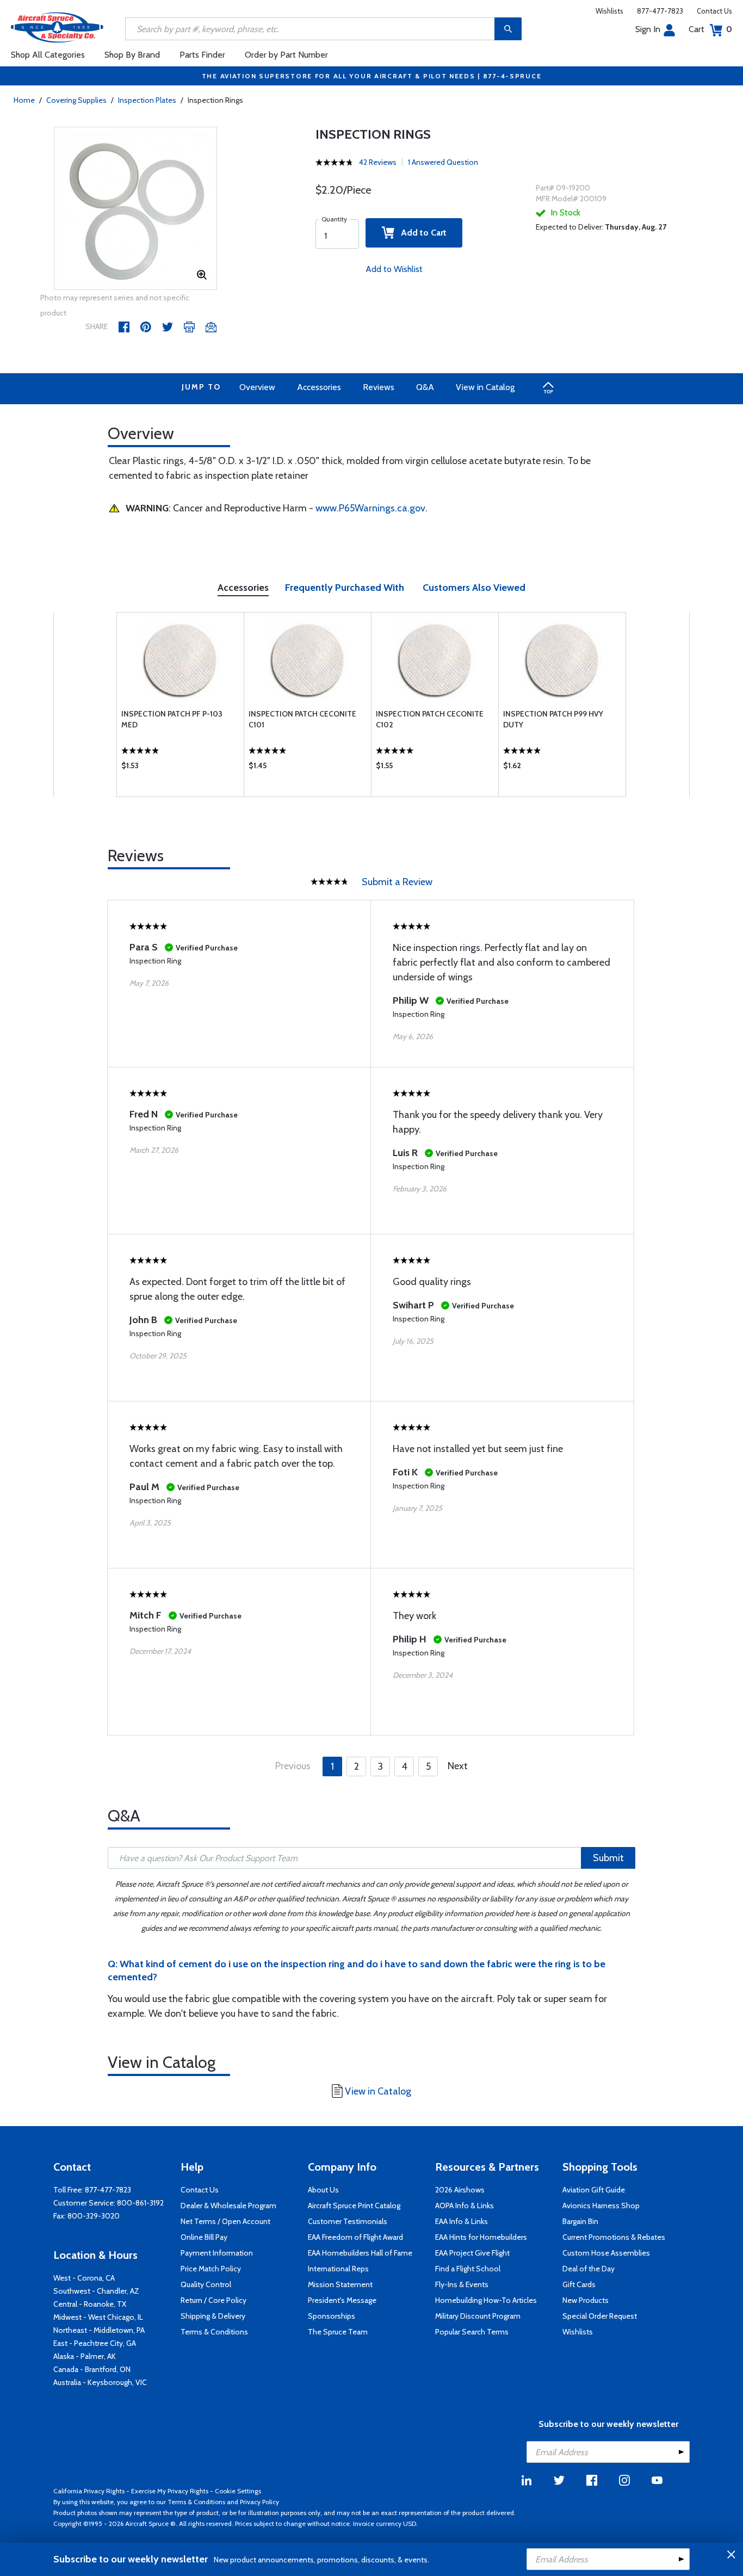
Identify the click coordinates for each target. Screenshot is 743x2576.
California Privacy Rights (89, 2491)
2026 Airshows (460, 2190)
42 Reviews (378, 162)
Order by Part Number (286, 55)
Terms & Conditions (214, 2332)
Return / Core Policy (213, 2300)
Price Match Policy (211, 2269)
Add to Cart (420, 233)
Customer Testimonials (348, 2221)
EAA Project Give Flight (472, 2253)
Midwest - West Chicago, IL (98, 2317)
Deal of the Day (589, 2269)
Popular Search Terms (472, 2332)
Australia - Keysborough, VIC (100, 2382)
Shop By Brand (132, 55)
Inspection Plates (147, 100)
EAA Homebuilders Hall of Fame (360, 2253)
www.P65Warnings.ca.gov (370, 508)
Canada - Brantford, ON (92, 2369)
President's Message (342, 2300)
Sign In (648, 29)
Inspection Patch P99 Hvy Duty (553, 719)
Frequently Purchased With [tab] (345, 588)
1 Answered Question (443, 162)
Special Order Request (600, 2316)
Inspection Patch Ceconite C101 (302, 719)
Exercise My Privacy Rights (170, 2491)
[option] (135, 209)
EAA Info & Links (462, 2221)
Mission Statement (340, 2284)
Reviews (379, 387)
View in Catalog (485, 387)
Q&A (425, 387)
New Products (586, 2300)
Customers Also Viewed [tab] (474, 588)
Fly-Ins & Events (462, 2284)
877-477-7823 (660, 11)
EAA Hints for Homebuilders (481, 2237)
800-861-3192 (140, 2203)
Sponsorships (332, 2316)
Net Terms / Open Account (225, 2221)
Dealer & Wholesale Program (228, 2206)
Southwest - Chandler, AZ (96, 2291)
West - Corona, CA (84, 2278)
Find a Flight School (468, 2269)
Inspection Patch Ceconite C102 (430, 719)
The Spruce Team (338, 2332)
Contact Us (714, 11)
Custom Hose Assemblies (606, 2253)
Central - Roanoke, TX (90, 2304)
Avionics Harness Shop (601, 2206)
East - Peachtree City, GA (95, 2343)
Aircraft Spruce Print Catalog (354, 2206)
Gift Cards (579, 2284)
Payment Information (217, 2253)
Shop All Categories (48, 55)
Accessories (319, 387)
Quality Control (206, 2284)
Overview (257, 387)
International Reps (338, 2269)
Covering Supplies (76, 100)
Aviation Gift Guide (594, 2190)
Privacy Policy (259, 2502)
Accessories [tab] (243, 588)
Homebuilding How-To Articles (486, 2300)
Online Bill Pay (204, 2237)
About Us (323, 2190)
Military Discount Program (478, 2316)
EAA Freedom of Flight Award (355, 2237)
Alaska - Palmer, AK (85, 2356)
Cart (710, 29)
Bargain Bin (580, 2221)
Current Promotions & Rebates (614, 2237)
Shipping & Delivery (213, 2316)
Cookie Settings (238, 2491)
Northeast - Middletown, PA (99, 2330)
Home (24, 100)
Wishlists (609, 11)
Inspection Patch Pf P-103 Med (172, 719)
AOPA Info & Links (465, 2206)
